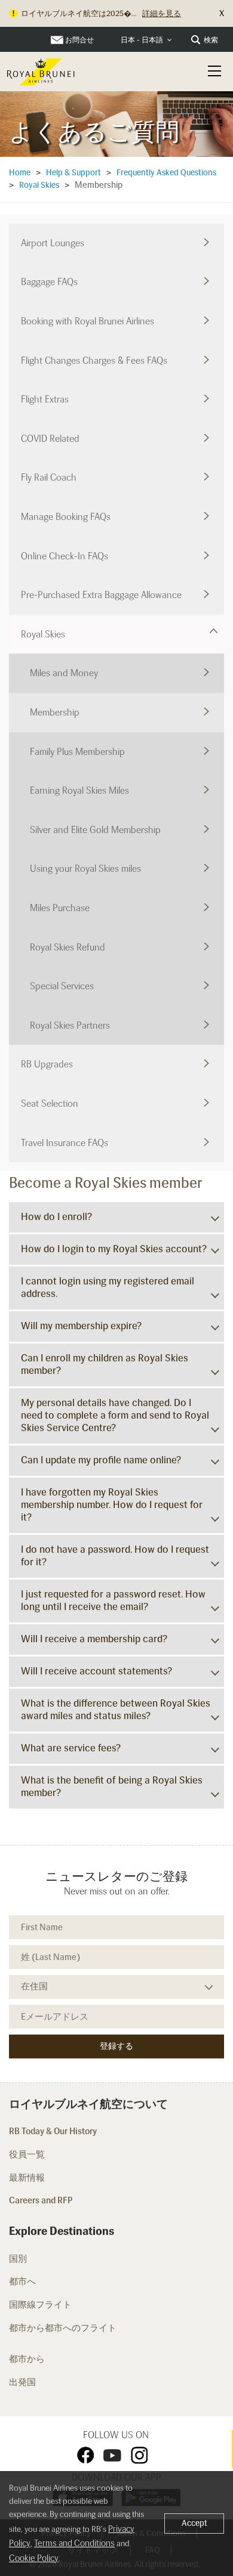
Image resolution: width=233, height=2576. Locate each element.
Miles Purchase (60, 908)
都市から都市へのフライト (64, 2328)
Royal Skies (39, 185)
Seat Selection (50, 1103)
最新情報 (27, 2178)
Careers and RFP (41, 2200)
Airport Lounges (53, 243)
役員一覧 (27, 2154)
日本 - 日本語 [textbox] (142, 40)
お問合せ (79, 40)
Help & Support (73, 173)
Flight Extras (45, 399)
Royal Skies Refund (68, 947)
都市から (27, 2359)
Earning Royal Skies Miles (79, 790)
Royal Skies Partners (70, 1025)
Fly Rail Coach (49, 477)
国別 (18, 2259)
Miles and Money (64, 673)
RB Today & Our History (53, 2131)
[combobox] (146, 40)
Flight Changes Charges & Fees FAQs (94, 360)
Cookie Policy (34, 2558)
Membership (55, 712)
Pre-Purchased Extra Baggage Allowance (101, 595)
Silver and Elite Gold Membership (95, 830)
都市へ (22, 2281)
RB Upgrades (47, 1064)
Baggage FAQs (49, 282)
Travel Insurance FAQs (65, 1143)
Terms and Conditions (74, 2543)
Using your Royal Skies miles (85, 869)
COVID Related (50, 439)
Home (20, 173)
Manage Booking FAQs (66, 517)
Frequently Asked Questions (166, 173)
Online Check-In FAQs (65, 556)
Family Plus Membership (77, 752)
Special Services (62, 986)
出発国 (22, 2382)
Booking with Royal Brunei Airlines (88, 321)
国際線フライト (41, 2305)
